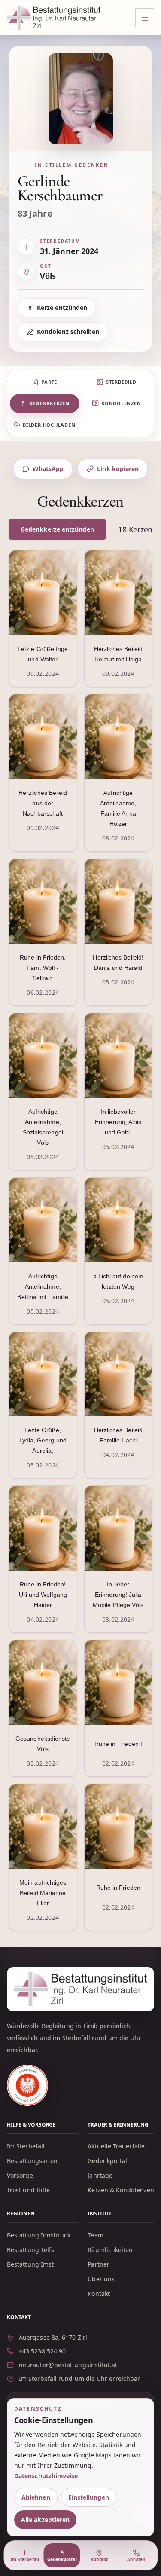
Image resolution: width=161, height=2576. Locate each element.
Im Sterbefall (26, 2146)
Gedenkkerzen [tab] (49, 403)
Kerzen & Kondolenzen (121, 2190)
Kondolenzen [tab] (121, 403)
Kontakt (99, 2293)
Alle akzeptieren (45, 2519)
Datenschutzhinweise (46, 2476)
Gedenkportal (107, 2161)
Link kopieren (118, 469)
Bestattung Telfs (30, 2250)
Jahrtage (100, 2175)
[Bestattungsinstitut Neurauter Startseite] (54, 18)
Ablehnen (36, 2497)
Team (95, 2235)
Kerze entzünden (62, 307)
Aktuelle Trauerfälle (116, 2146)
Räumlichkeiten (110, 2250)
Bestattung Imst (30, 2264)
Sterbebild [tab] (121, 382)
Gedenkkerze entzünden (57, 529)
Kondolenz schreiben (68, 332)
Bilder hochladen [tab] (49, 425)
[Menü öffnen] (145, 18)
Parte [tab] (49, 382)
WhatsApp (48, 469)
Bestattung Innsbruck (39, 2235)
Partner (99, 2264)
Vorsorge (20, 2175)
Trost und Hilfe (28, 2190)
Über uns (101, 2279)
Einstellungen (89, 2497)
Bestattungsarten (32, 2161)
